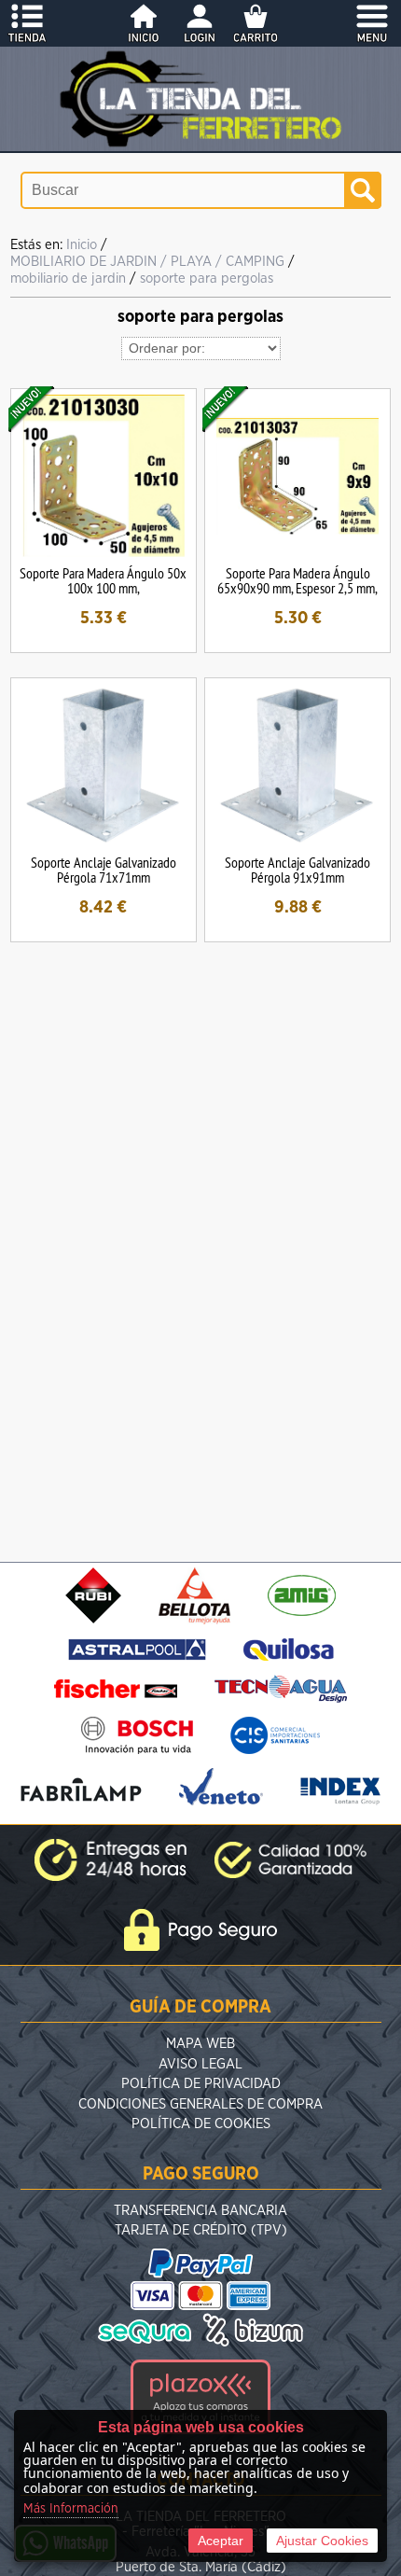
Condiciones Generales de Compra (200, 2104)
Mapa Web (200, 2044)
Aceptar (221, 2541)
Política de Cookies (201, 2124)
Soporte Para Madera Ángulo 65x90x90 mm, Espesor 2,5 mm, (297, 580)
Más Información (71, 2509)
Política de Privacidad (201, 2084)
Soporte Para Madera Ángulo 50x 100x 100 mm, (103, 580)
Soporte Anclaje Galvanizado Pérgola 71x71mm (104, 870)
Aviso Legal (200, 2064)
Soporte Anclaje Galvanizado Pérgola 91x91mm (297, 870)
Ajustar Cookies (322, 2541)
